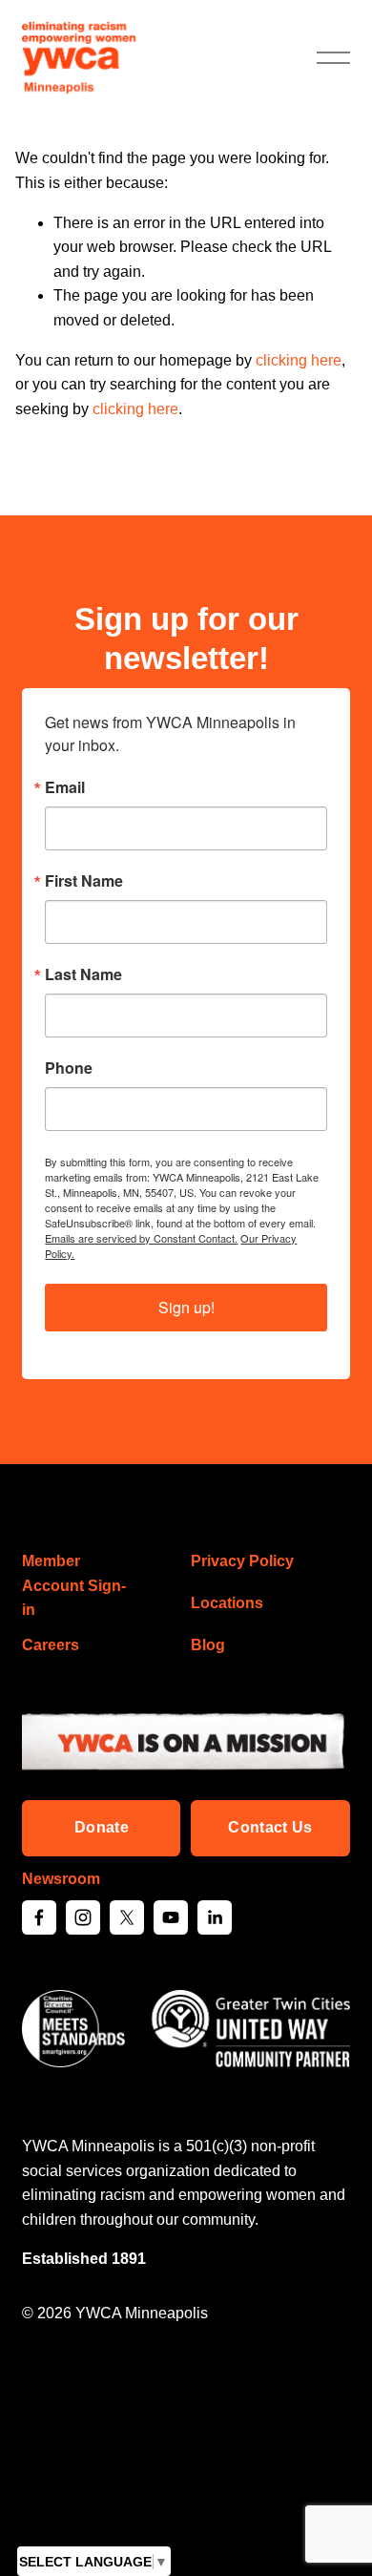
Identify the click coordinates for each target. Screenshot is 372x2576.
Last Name (83, 974)
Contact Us (270, 1827)
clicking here (299, 360)
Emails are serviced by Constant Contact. (141, 1238)
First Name (84, 881)
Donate (102, 1827)
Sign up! (186, 1307)
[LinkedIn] (215, 1917)
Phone (69, 1068)
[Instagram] (83, 1917)
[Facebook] (39, 1917)
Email (65, 787)
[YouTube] (171, 1917)
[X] (127, 1917)
